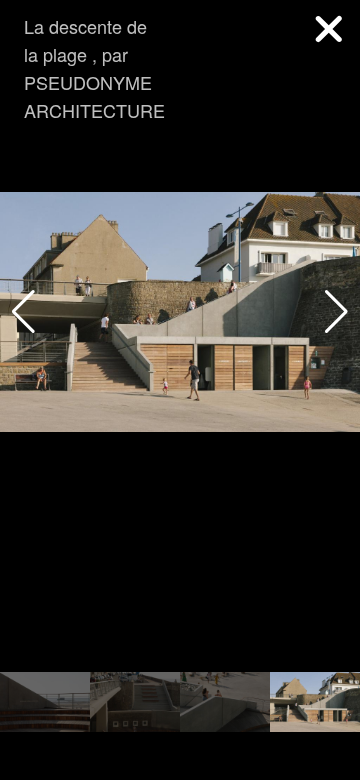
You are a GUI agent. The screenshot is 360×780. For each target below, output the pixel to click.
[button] (336, 312)
